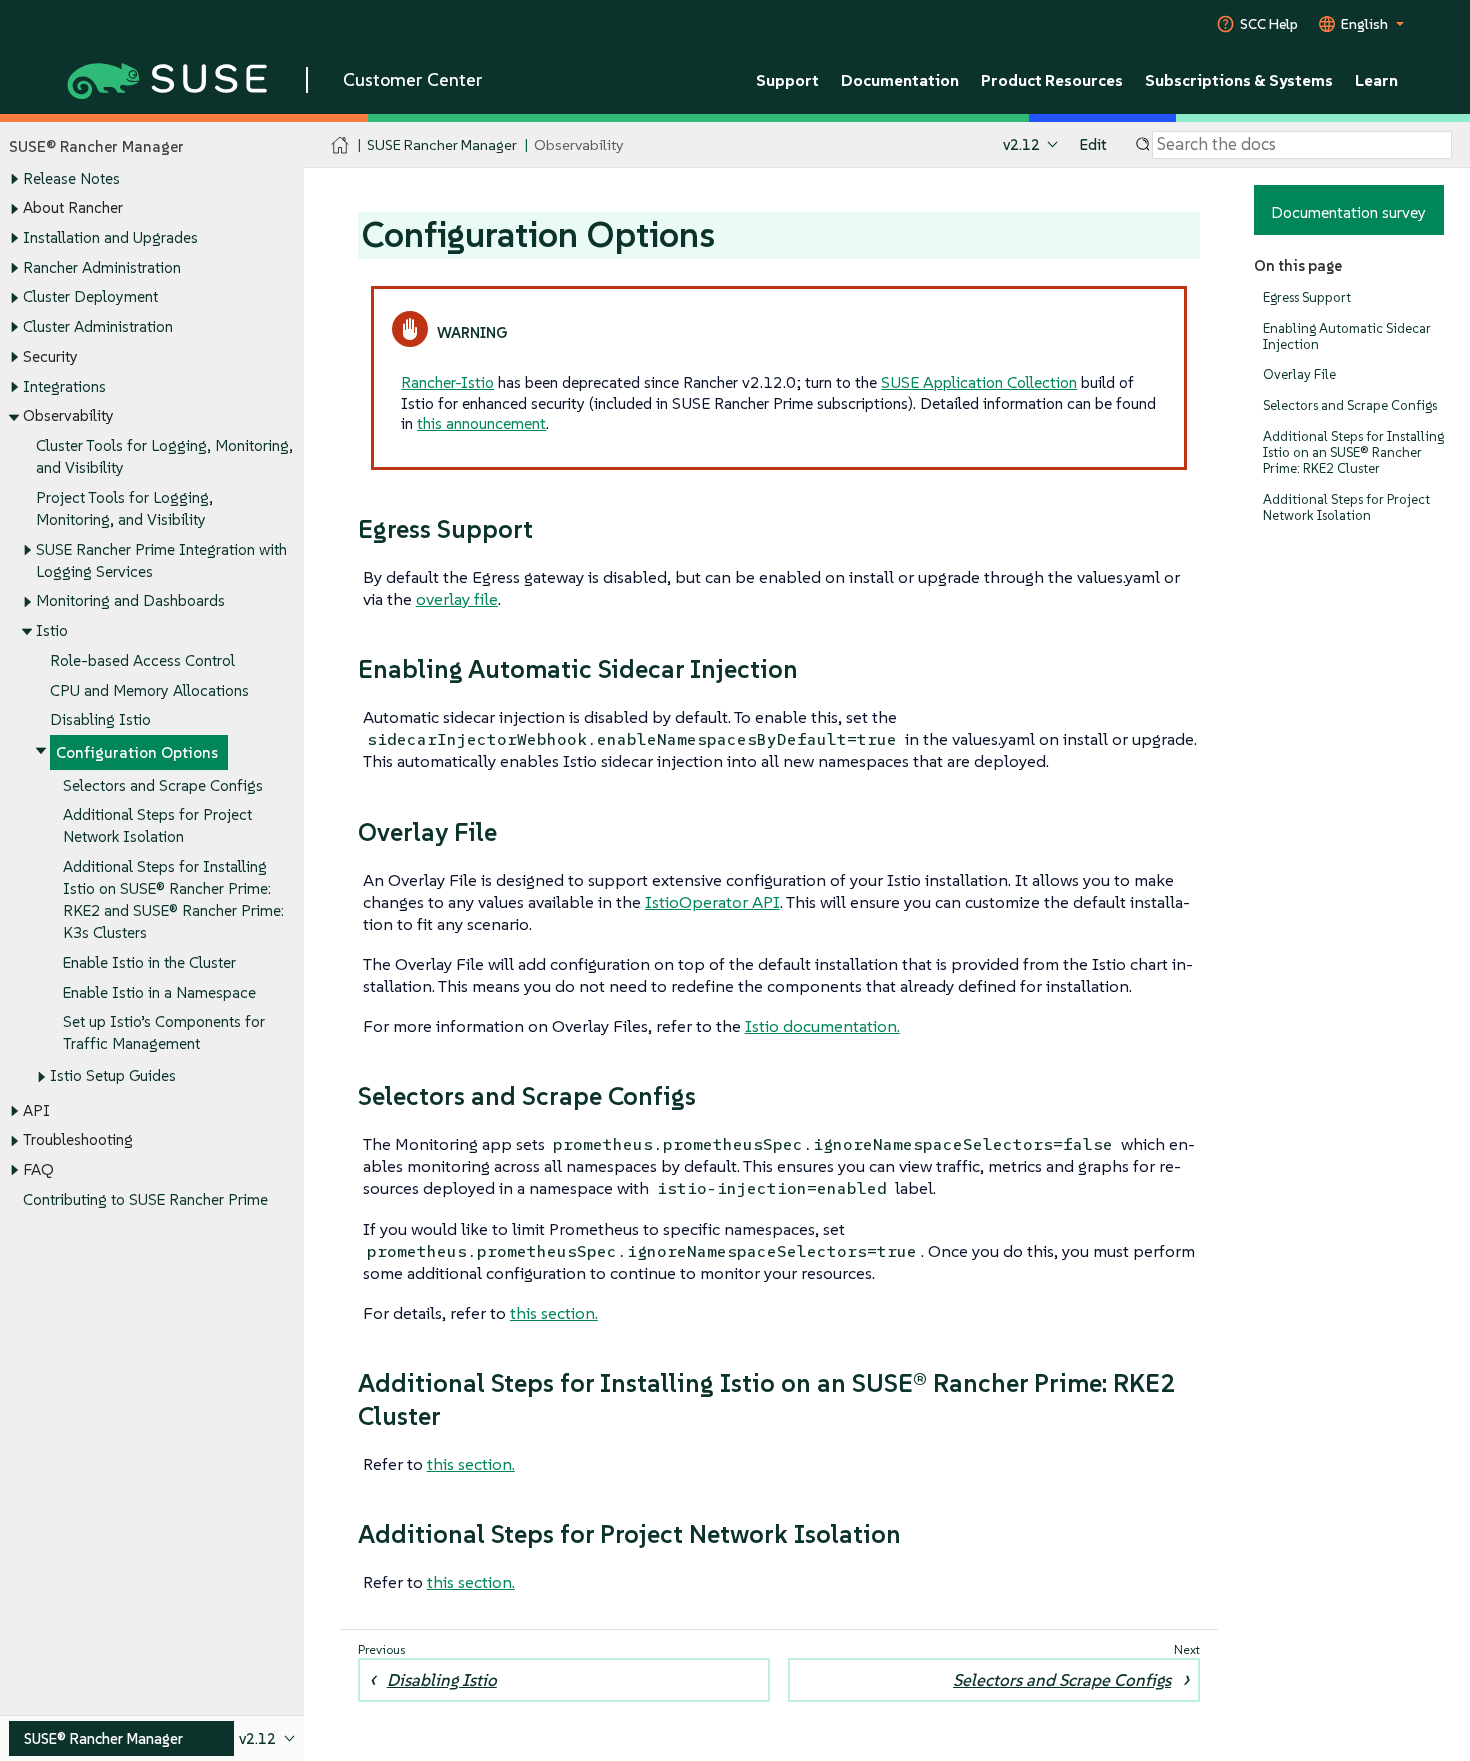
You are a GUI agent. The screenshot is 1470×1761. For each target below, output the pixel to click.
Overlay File (1299, 374)
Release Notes (71, 178)
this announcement (481, 423)
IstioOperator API (712, 902)
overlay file (457, 599)
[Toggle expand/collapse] (14, 179)
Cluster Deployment (90, 296)
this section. (554, 1313)
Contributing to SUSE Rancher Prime (145, 1199)
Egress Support (1307, 297)
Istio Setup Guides (113, 1075)
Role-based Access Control (142, 660)
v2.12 (1021, 144)
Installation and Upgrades (110, 237)
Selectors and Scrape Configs (163, 785)
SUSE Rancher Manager (442, 144)
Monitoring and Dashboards (130, 600)
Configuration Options (137, 752)
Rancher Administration (102, 267)
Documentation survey (1348, 212)
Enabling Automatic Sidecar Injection (1347, 336)
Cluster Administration (98, 326)
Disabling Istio (100, 719)
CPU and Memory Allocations (149, 690)
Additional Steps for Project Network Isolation (1346, 507)
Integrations (64, 386)
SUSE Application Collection (979, 382)
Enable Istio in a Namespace (159, 992)
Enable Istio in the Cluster (149, 962)
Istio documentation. (822, 1026)
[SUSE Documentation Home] (340, 145)
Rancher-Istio (447, 382)
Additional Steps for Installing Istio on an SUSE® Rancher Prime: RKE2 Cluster (1353, 452)
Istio (52, 630)
